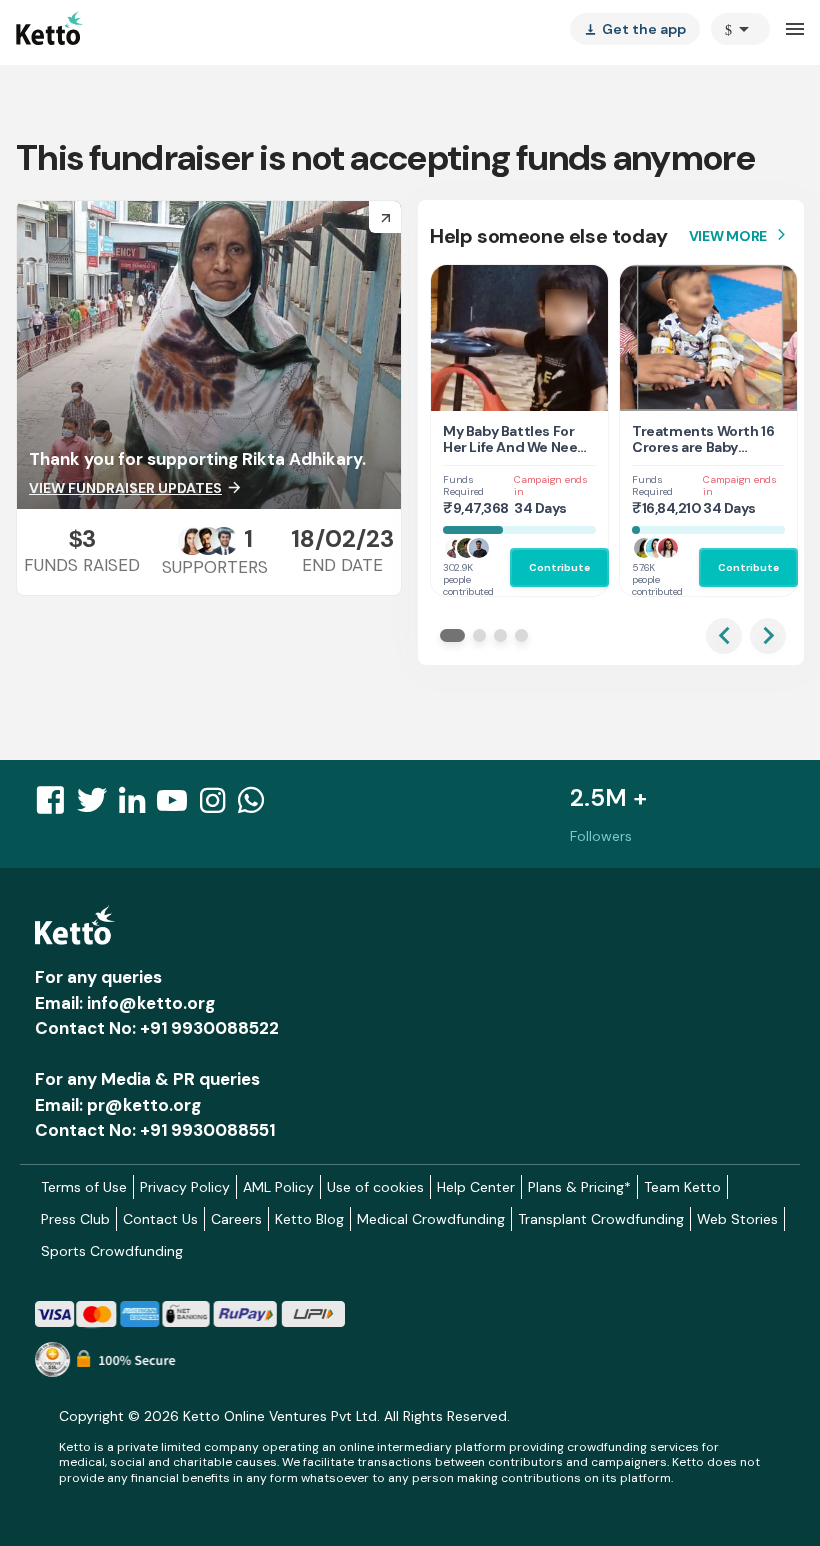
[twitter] (98, 806)
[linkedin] (138, 806)
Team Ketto (682, 1187)
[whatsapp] (257, 806)
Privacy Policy (185, 1187)
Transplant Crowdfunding (601, 1219)
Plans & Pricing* (579, 1187)
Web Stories (737, 1219)
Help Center (476, 1187)
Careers (236, 1219)
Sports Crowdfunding (112, 1251)
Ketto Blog (309, 1219)
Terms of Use (84, 1187)
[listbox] (635, 29)
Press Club (75, 1219)
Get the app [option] (635, 29)
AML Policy (278, 1187)
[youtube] (178, 806)
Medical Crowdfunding (431, 1219)
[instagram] (218, 806)
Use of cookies (375, 1187)
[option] (740, 29)
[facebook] (56, 806)
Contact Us (160, 1219)
